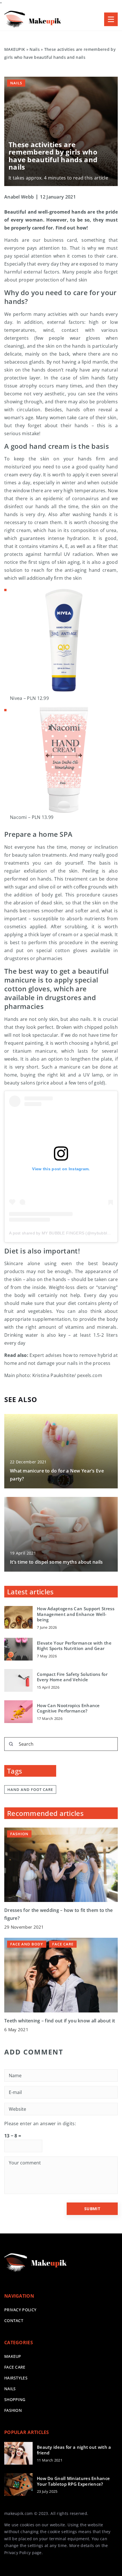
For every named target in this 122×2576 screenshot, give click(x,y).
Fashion (13, 2410)
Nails (16, 83)
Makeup (13, 2356)
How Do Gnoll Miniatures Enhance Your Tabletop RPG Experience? (73, 2481)
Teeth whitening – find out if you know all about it (60, 2021)
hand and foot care (30, 1789)
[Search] (11, 1744)
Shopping (15, 2399)
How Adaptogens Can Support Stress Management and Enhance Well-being (76, 1614)
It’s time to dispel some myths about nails (56, 1562)
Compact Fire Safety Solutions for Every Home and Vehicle (72, 1677)
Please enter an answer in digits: (40, 2124)
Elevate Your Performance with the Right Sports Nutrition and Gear (74, 1646)
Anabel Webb (19, 197)
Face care (15, 2367)
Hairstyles (16, 2378)
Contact (14, 2321)
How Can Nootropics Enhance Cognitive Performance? (68, 1708)
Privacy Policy (17, 2553)
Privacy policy (20, 2310)
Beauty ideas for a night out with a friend (74, 2450)
